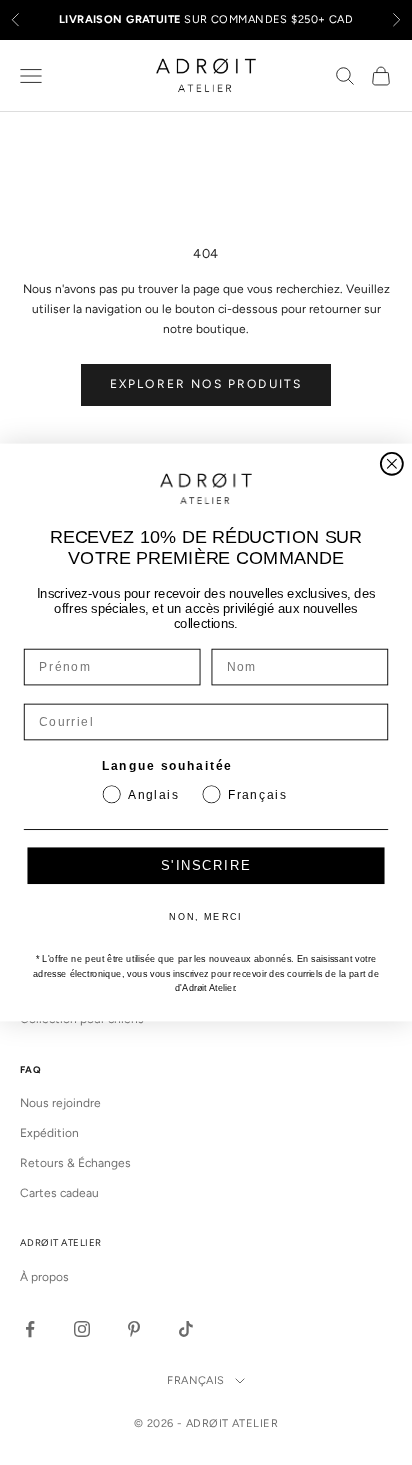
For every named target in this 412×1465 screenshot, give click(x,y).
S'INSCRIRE (206, 866)
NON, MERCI (205, 917)
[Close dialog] (392, 464)
